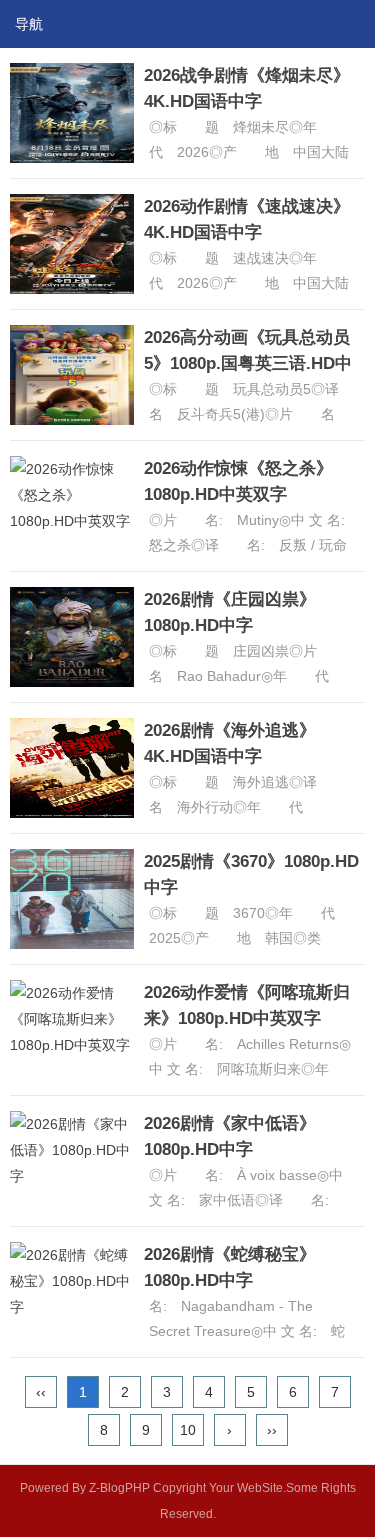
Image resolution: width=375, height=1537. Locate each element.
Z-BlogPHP (119, 1488)
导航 (29, 24)
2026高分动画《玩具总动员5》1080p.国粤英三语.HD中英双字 (248, 363)
